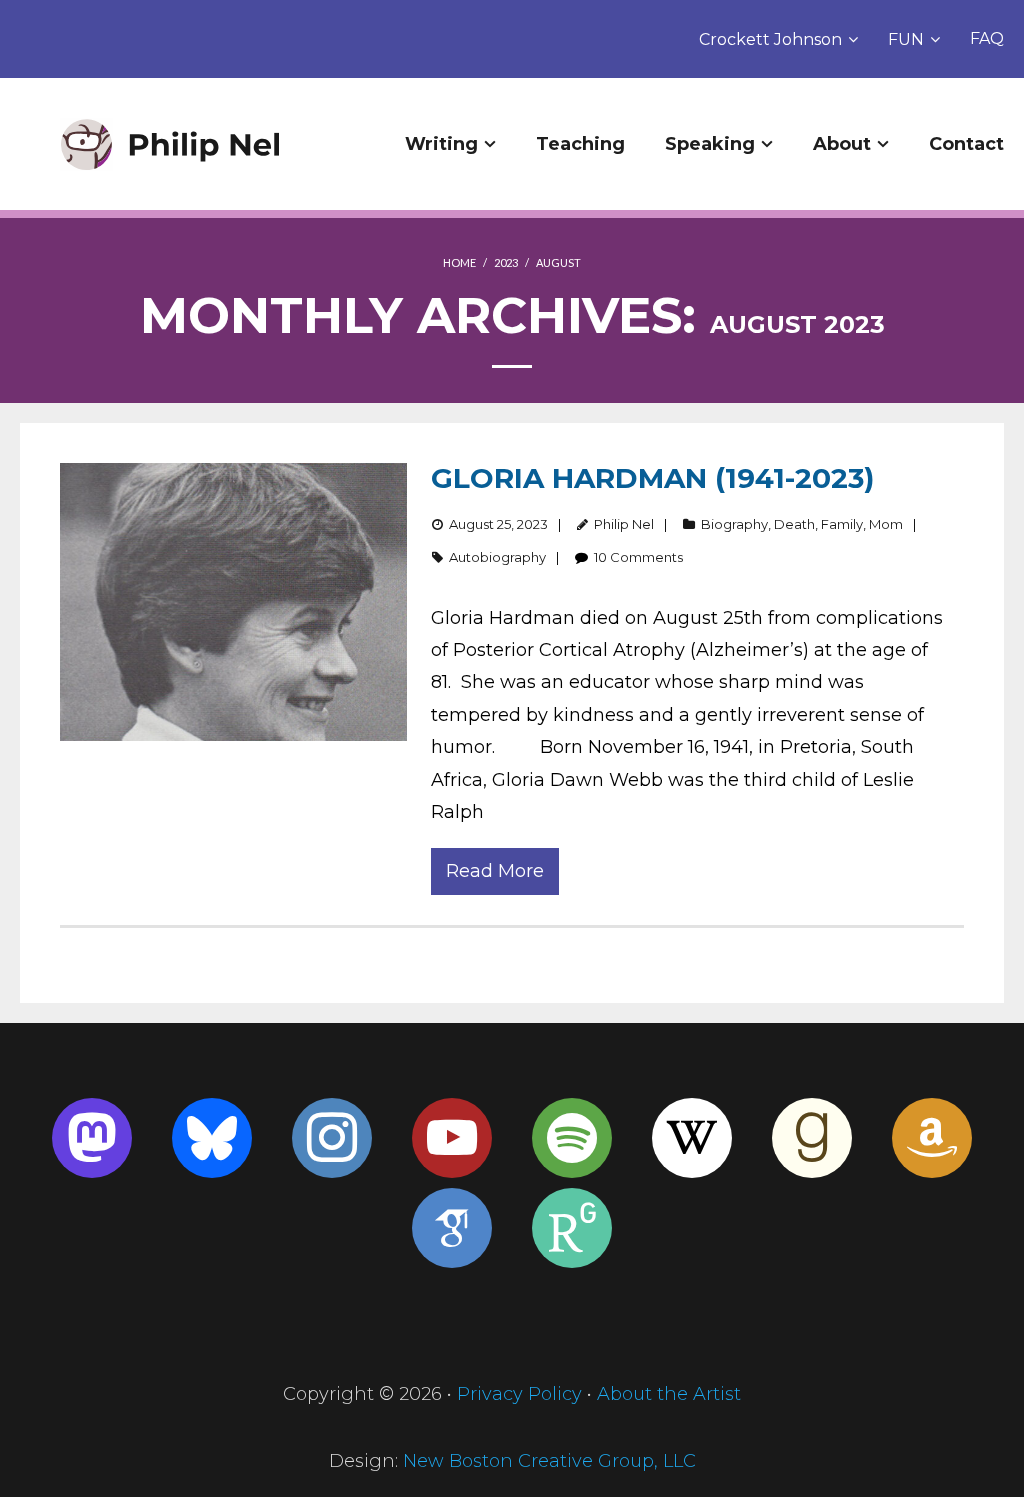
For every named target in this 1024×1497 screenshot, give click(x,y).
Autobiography (497, 557)
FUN (906, 39)
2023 (506, 262)
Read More (495, 871)
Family (842, 524)
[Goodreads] (812, 1138)
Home (459, 262)
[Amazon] (932, 1138)
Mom (886, 524)
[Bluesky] (212, 1138)
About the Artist (669, 1394)
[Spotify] (572, 1138)
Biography (734, 524)
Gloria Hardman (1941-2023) (652, 478)
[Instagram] (332, 1138)
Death (794, 524)
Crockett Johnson (770, 39)
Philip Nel (624, 524)
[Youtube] (452, 1138)
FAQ (987, 38)
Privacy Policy (519, 1394)
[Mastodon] (92, 1138)
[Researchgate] (572, 1228)
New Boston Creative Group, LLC (549, 1461)
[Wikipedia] (692, 1138)
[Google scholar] (452, 1228)
